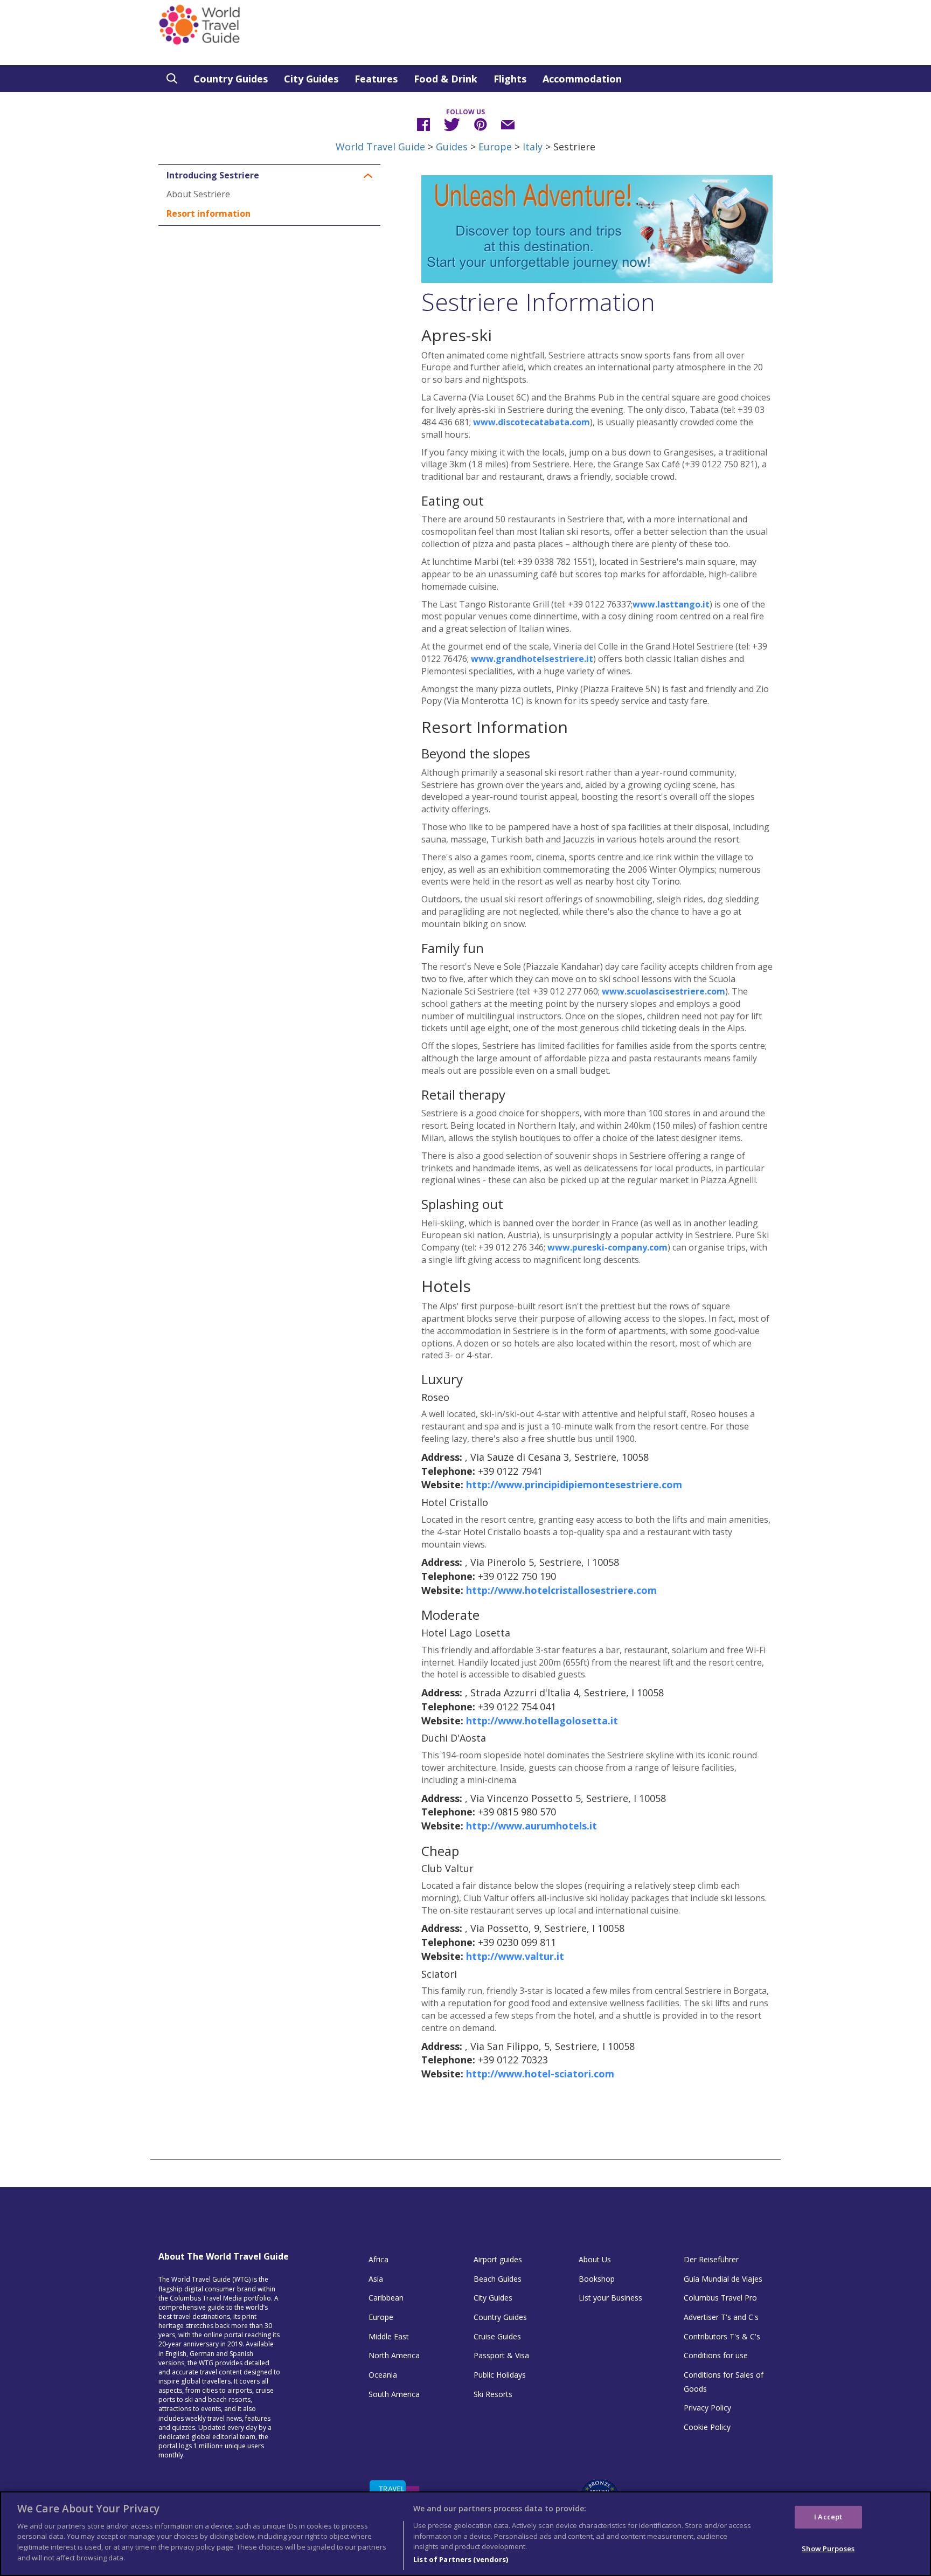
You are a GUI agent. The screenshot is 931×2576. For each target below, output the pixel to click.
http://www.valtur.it (515, 1956)
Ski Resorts (493, 2394)
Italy (533, 147)
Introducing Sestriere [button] (213, 176)
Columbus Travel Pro (720, 2298)
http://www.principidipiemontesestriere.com (574, 1484)
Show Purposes (828, 2548)
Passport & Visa (501, 2355)
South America (394, 2394)
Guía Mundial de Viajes (723, 2279)
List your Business (610, 2298)
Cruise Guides (497, 2336)
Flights (510, 79)
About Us (595, 2259)
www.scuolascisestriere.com (663, 991)
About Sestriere (198, 194)
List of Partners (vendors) (461, 2559)
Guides (452, 147)
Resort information (209, 213)
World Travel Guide (380, 147)
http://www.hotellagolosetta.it (542, 1721)
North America (394, 2355)
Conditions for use (716, 2355)
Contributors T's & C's (722, 2336)
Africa (378, 2259)
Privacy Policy (707, 2408)
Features (376, 79)
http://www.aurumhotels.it (531, 1826)
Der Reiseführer (711, 2259)
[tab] (269, 176)
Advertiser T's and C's (721, 2317)
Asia (376, 2279)
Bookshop (597, 2279)
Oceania (383, 2375)
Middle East (389, 2336)
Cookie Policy (707, 2427)
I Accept (828, 2516)
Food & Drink (446, 79)
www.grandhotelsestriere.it (532, 659)
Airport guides (498, 2259)
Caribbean (386, 2298)
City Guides (311, 79)
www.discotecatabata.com (531, 422)
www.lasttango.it (671, 604)
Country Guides (231, 79)
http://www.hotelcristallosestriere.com (561, 1590)
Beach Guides (498, 2279)
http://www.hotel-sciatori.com (540, 2074)
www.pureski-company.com (607, 1247)
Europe (495, 147)
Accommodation (582, 79)
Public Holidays (500, 2375)
